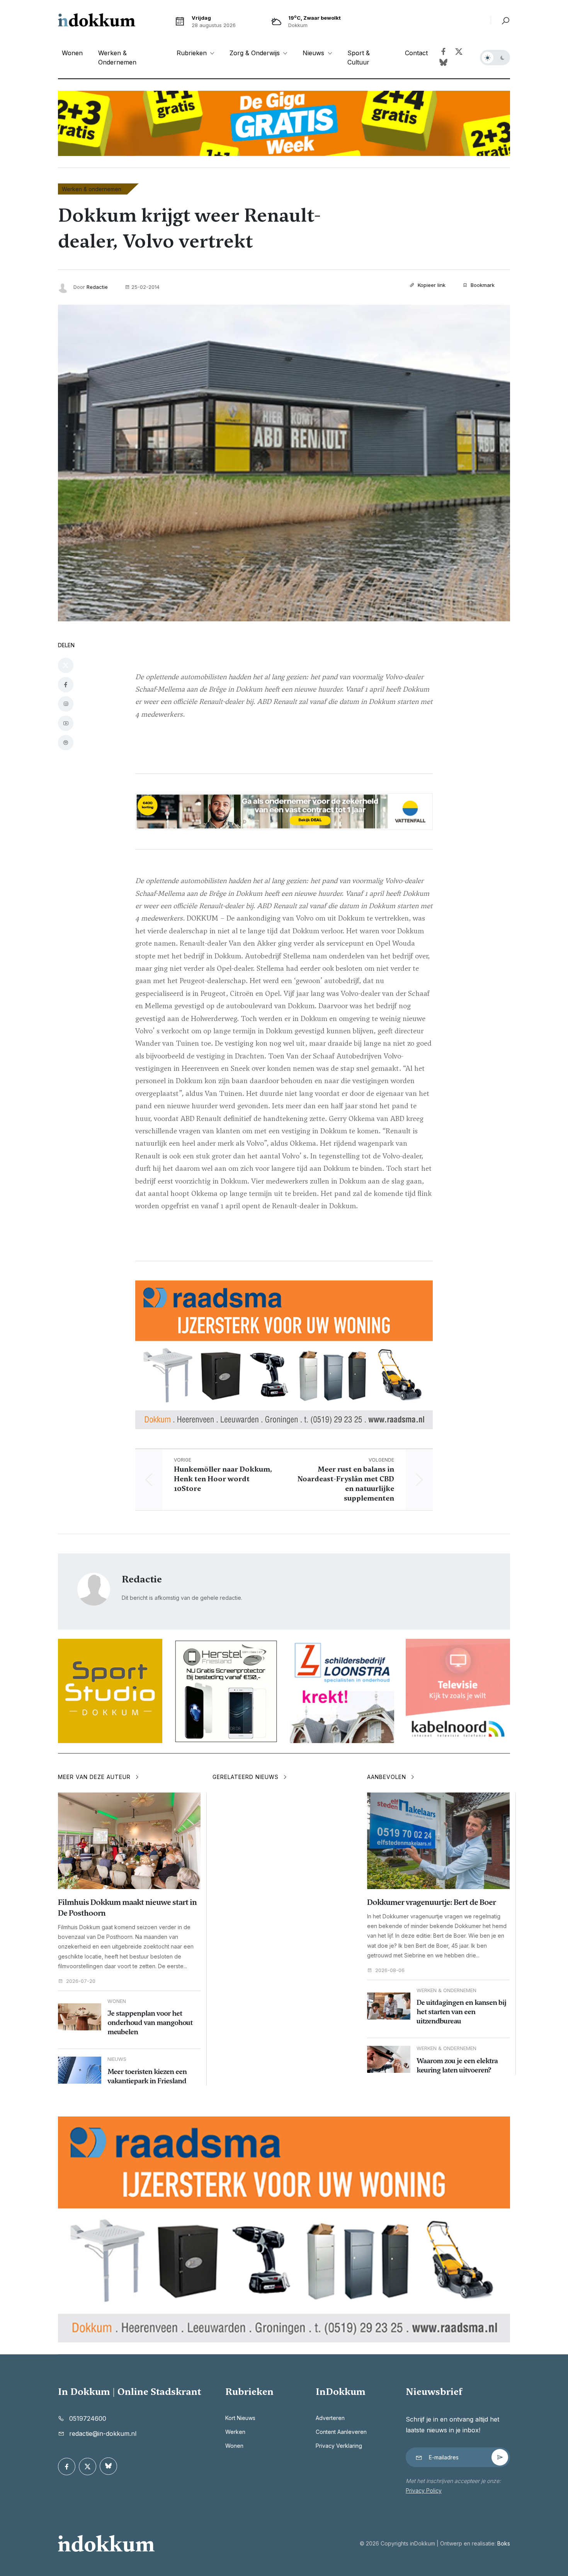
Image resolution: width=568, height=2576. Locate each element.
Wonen (72, 53)
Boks (504, 2543)
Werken (235, 2432)
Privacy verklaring (339, 2446)
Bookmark (482, 285)
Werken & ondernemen (117, 58)
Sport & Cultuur (359, 58)
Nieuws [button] (314, 53)
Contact (416, 53)
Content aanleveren (341, 2432)
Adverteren (330, 2418)
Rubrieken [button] (193, 53)
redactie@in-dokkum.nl (103, 2434)
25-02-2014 (145, 287)
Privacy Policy (424, 2490)
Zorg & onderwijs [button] (256, 53)
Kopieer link (431, 285)
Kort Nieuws (240, 2418)
